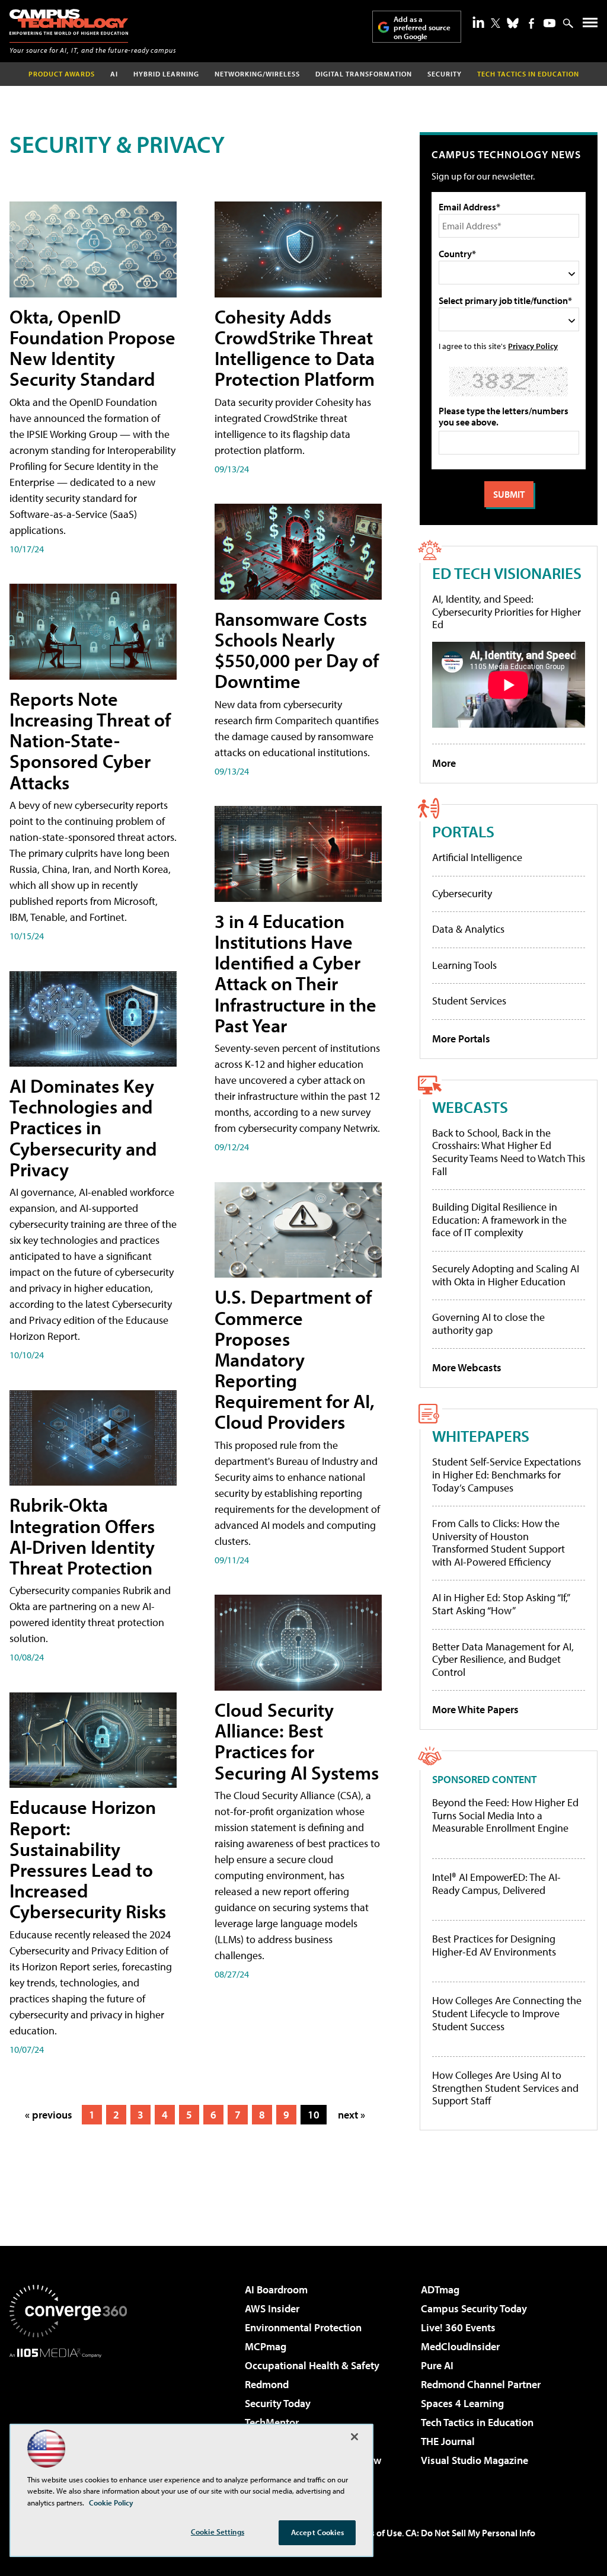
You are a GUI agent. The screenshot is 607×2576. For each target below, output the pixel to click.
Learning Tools (464, 965)
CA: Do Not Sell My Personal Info (470, 2533)
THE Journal (448, 2441)
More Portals (461, 1039)
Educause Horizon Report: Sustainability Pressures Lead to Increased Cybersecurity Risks (88, 1859)
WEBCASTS (470, 1107)
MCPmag (266, 2346)
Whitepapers (481, 1436)
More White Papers (475, 1709)
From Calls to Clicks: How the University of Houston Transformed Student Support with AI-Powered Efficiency (499, 1543)
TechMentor (272, 2422)
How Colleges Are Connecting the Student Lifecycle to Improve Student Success (507, 2013)
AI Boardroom (276, 2289)
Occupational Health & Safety (312, 2365)
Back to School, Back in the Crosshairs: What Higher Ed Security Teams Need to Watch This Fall (509, 1152)
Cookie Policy (111, 2503)
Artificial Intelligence (477, 857)
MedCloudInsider (460, 2346)
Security (445, 74)
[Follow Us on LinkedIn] (478, 22)
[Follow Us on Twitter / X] (496, 23)
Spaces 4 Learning (462, 2403)
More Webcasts (467, 1367)
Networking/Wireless (257, 74)
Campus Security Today (474, 2308)
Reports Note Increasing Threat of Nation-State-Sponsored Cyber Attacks (90, 740)
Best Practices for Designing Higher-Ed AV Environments (494, 1945)
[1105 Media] (68, 2418)
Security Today (278, 2403)
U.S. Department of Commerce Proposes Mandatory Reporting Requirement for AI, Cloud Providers (295, 1359)
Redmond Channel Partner (481, 2384)
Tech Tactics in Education (477, 2422)
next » (352, 2115)
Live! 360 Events (458, 2327)
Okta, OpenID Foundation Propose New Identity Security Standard (92, 348)
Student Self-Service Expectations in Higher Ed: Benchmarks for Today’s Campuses (507, 1474)
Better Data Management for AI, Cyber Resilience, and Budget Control (503, 1659)
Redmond (267, 2384)
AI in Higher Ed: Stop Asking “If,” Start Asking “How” (501, 1604)
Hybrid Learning (166, 74)
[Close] (354, 2437)
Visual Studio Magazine (475, 2460)
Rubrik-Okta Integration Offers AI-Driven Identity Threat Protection (82, 1536)
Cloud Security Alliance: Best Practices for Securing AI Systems (297, 1741)
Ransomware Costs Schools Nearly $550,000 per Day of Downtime (297, 650)
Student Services (469, 1001)
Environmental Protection (303, 2327)
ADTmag (440, 2289)
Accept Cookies (317, 2532)
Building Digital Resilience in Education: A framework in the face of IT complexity (499, 1220)
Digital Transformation (364, 74)
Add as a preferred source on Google (422, 28)
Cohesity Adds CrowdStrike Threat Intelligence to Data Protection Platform (295, 348)
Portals (463, 831)
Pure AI (437, 2365)
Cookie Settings (218, 2532)
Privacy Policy (533, 346)
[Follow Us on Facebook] (531, 23)
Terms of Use (376, 2533)
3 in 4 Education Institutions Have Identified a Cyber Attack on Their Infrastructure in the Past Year (295, 973)
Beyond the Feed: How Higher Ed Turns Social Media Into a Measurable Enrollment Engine (505, 1815)
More (444, 763)
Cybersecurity (462, 893)
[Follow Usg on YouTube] (550, 23)
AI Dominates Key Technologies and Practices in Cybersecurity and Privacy (83, 1127)
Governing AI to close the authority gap (488, 1324)
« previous (49, 2115)
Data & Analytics (468, 929)
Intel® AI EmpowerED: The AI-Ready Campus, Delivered (496, 1884)
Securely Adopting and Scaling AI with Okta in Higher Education (506, 1275)
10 (314, 2115)
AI (114, 74)
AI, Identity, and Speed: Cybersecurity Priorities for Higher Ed (507, 612)
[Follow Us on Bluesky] (513, 23)
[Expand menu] (590, 25)
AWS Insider (272, 2308)
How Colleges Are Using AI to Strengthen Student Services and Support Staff (505, 2088)
